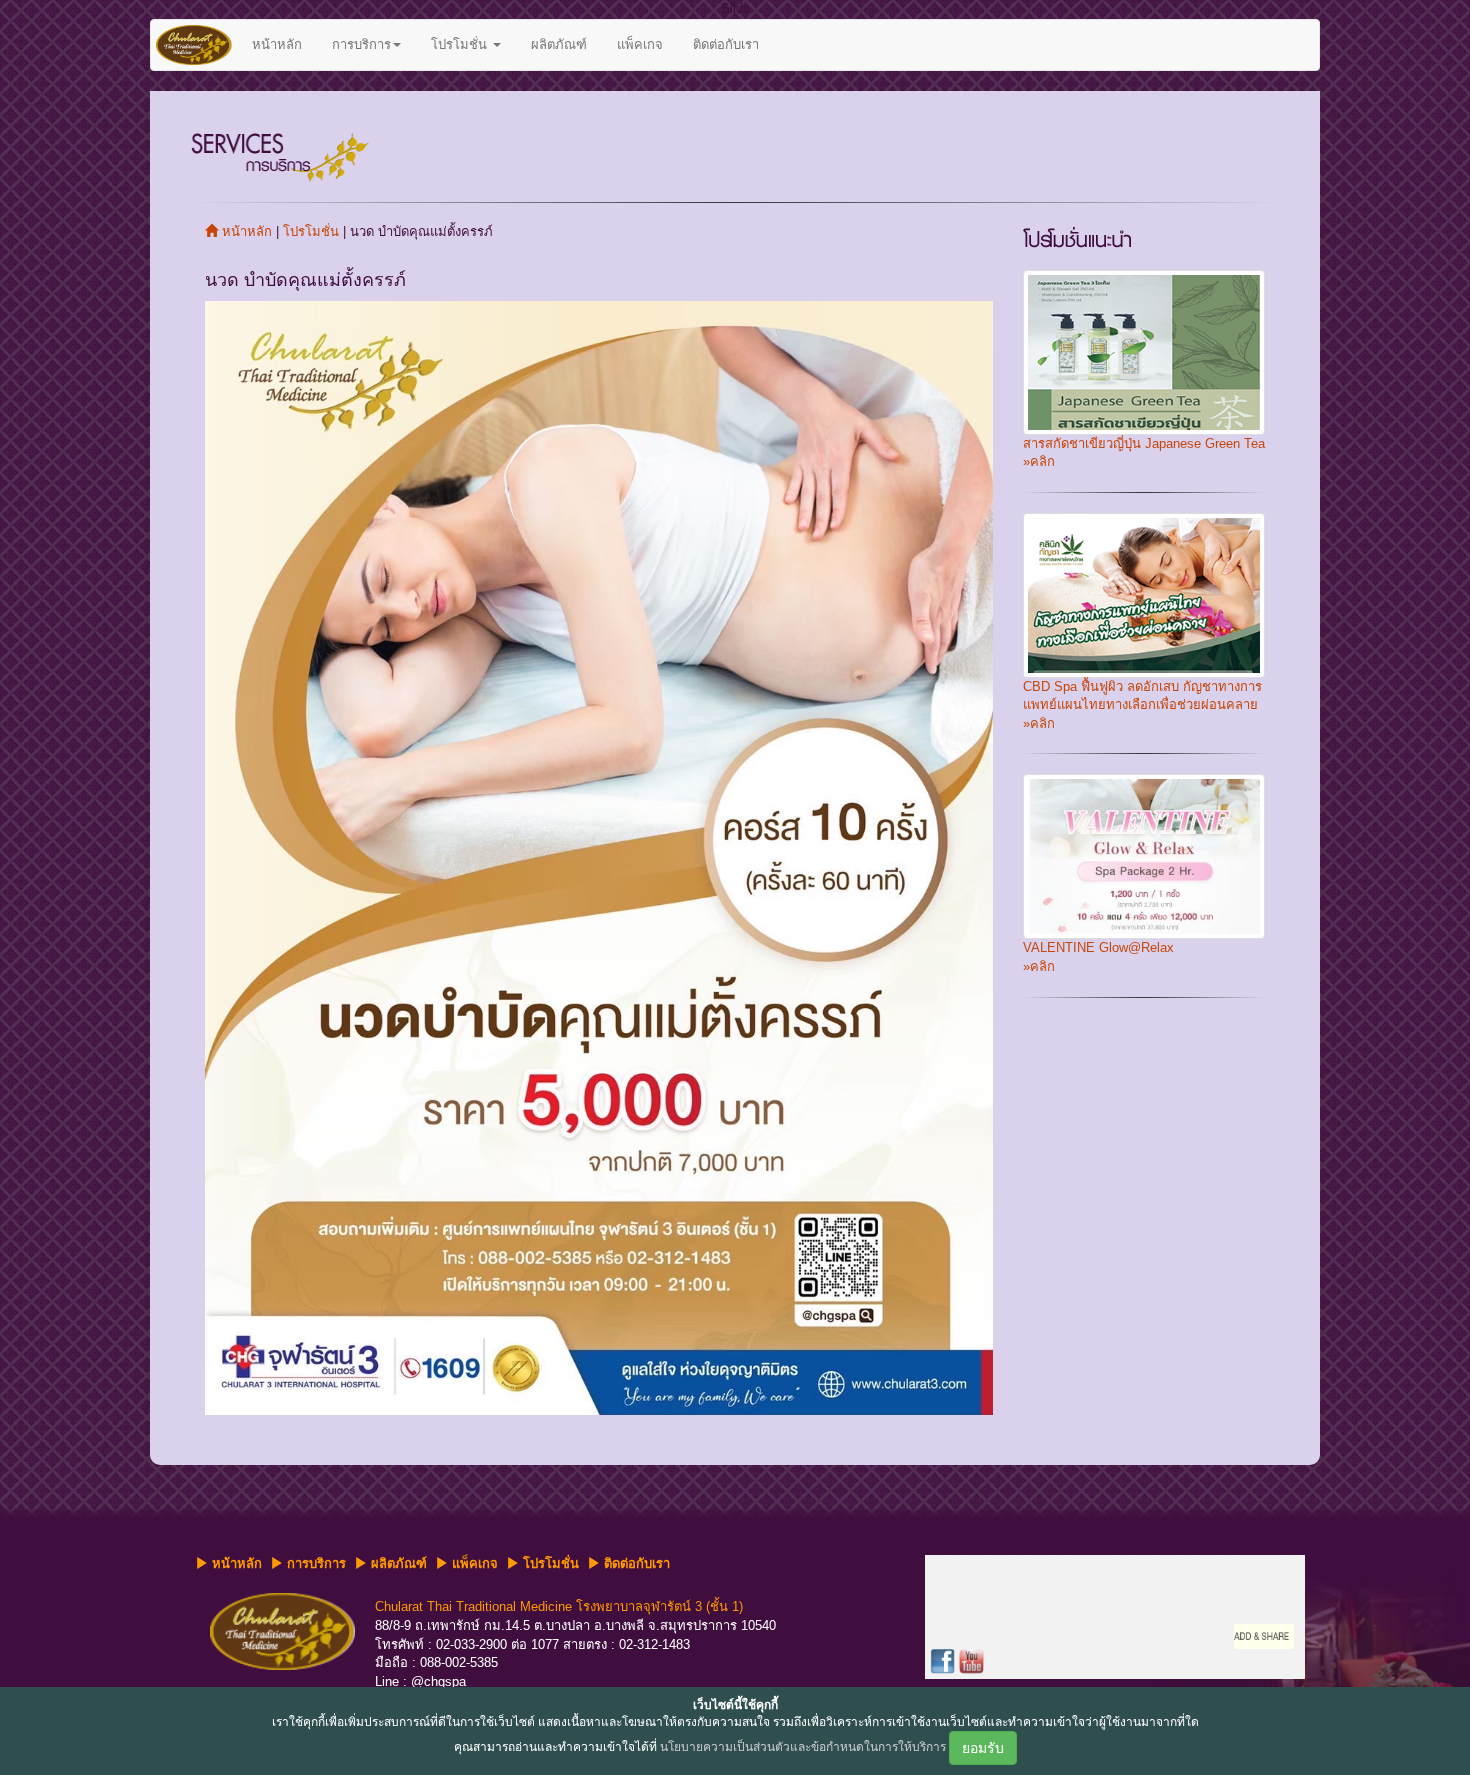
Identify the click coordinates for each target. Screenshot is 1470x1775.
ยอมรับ (983, 1748)
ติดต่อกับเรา (726, 44)
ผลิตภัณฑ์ (559, 44)
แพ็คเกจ (640, 44)
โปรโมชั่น (461, 44)
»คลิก (1039, 461)
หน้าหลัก (277, 44)
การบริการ (361, 44)
